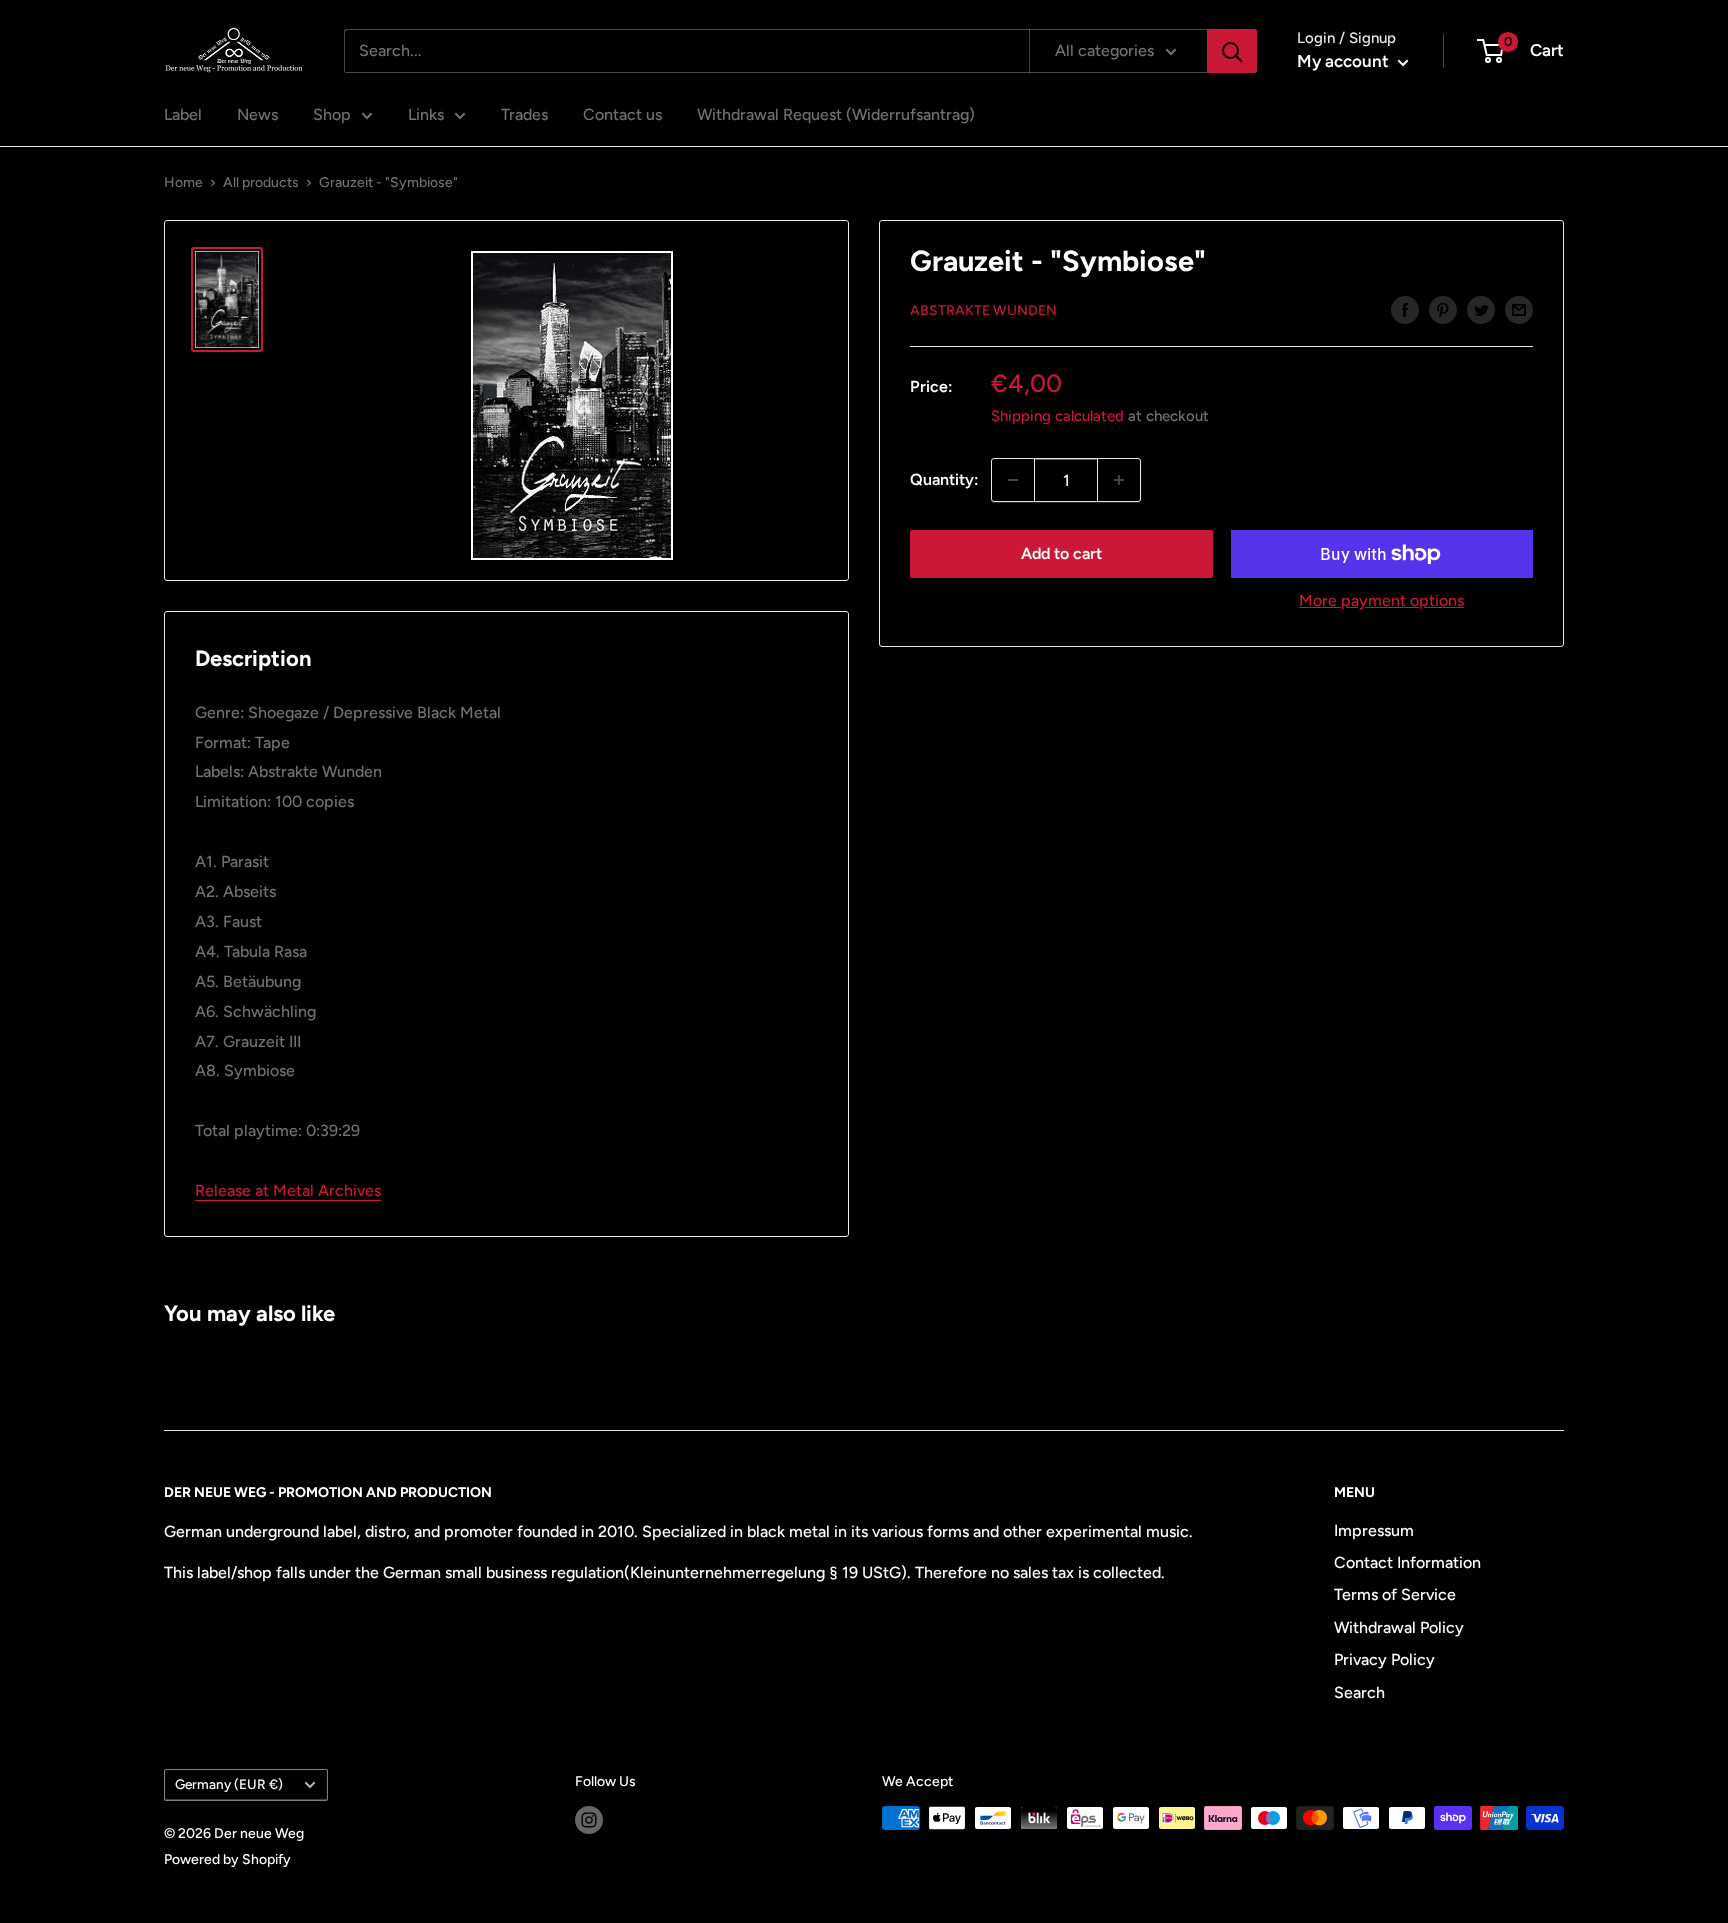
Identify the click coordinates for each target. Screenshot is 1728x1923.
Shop (332, 114)
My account (1345, 61)
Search (1359, 1692)
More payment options (1381, 600)
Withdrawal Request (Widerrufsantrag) (836, 114)
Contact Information (1407, 1562)
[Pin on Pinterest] (1443, 309)
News (257, 114)
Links (426, 114)
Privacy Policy (1384, 1659)
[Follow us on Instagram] (589, 1820)
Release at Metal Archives (288, 1190)
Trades (524, 114)
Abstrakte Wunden (983, 310)
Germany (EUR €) (229, 1784)
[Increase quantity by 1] (1119, 480)
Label (183, 114)
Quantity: (944, 479)
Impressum (1374, 1530)
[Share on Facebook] (1405, 309)
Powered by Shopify (227, 1859)
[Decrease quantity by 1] (1013, 480)
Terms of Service (1395, 1594)
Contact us (622, 114)
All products (261, 182)
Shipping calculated (1057, 416)
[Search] (1232, 51)
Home (183, 182)
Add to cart (1061, 553)
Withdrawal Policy (1399, 1627)
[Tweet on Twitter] (1481, 309)
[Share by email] (1519, 309)
